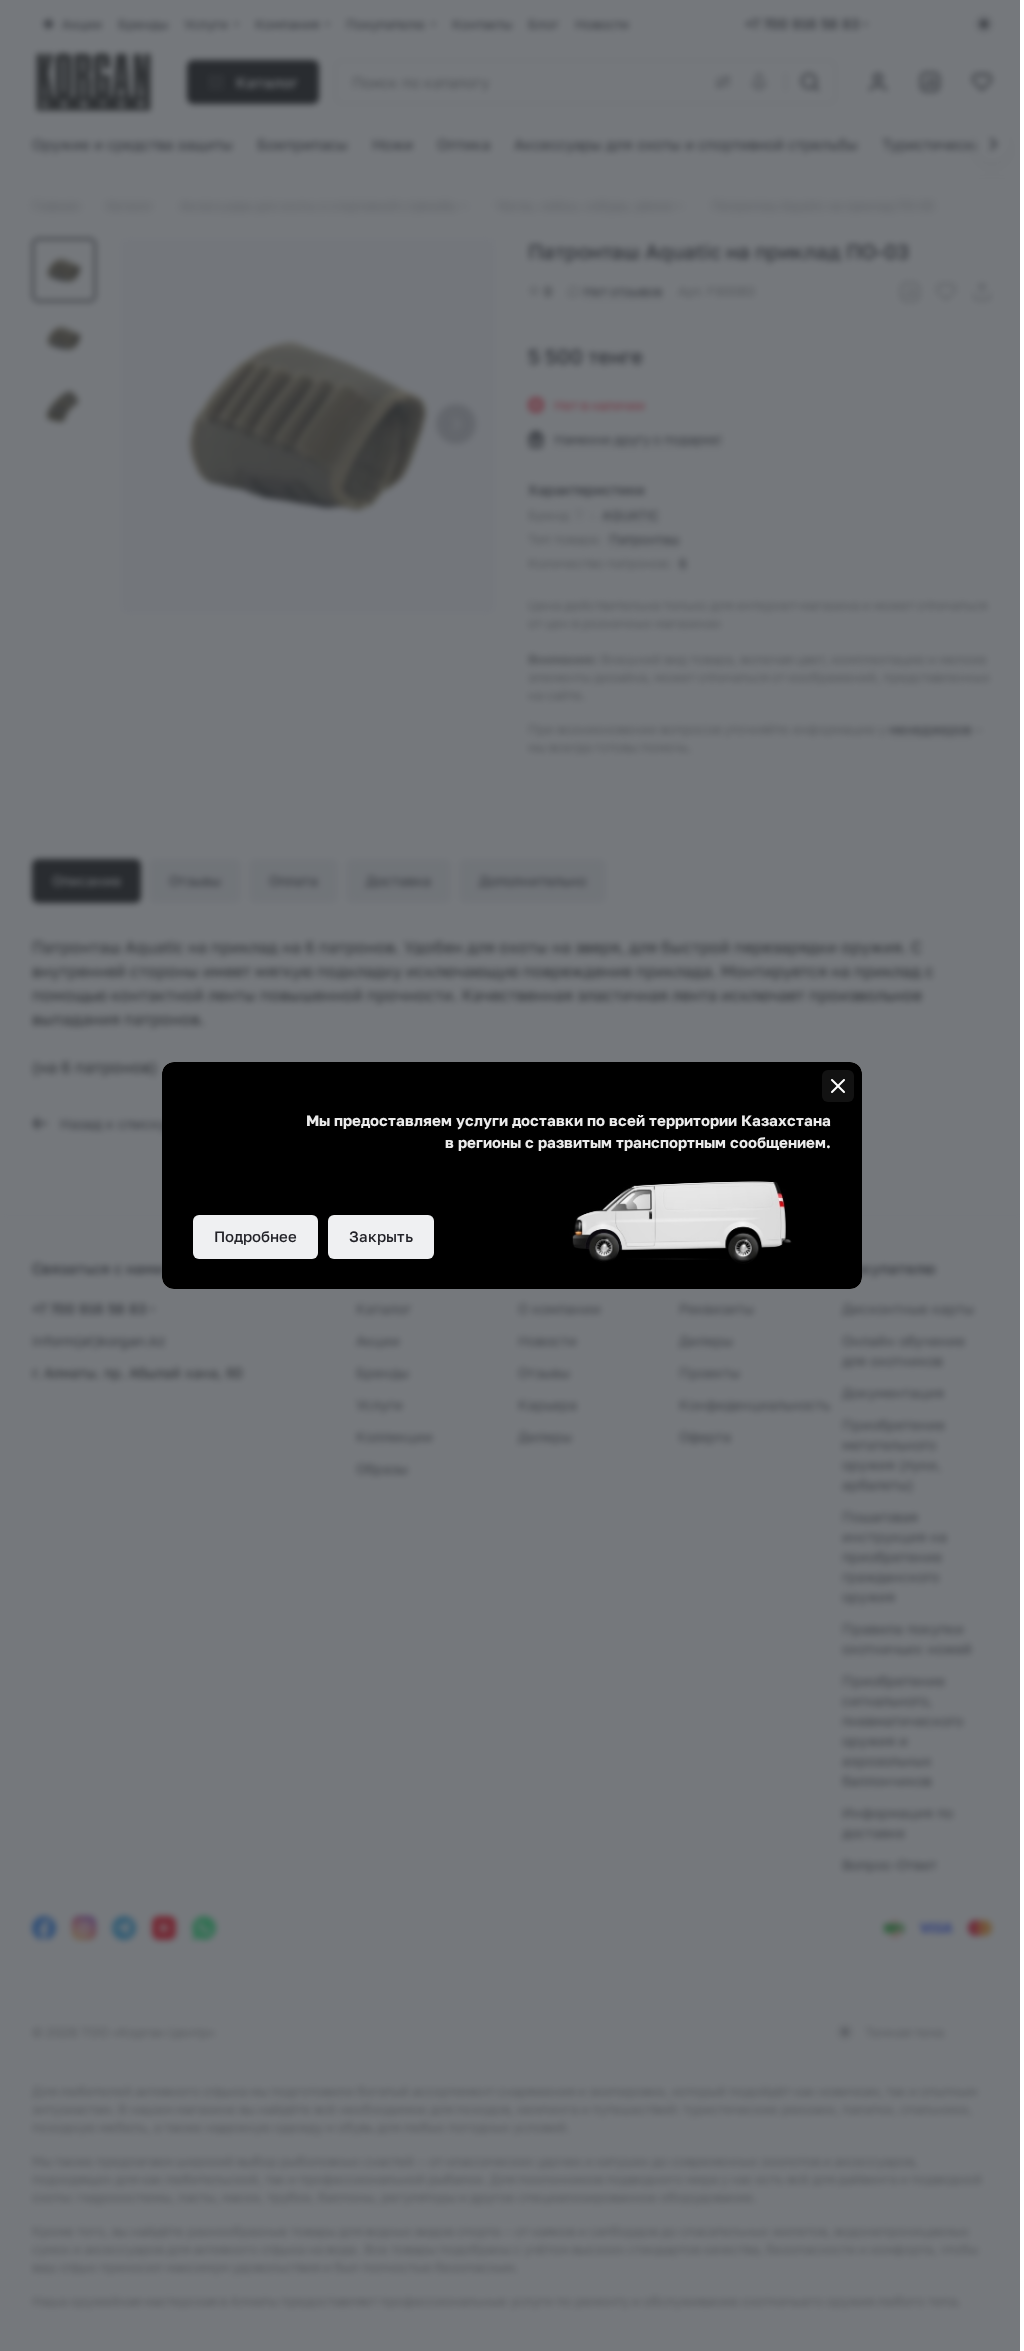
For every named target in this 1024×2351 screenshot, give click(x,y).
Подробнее (255, 1236)
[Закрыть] (838, 1086)
